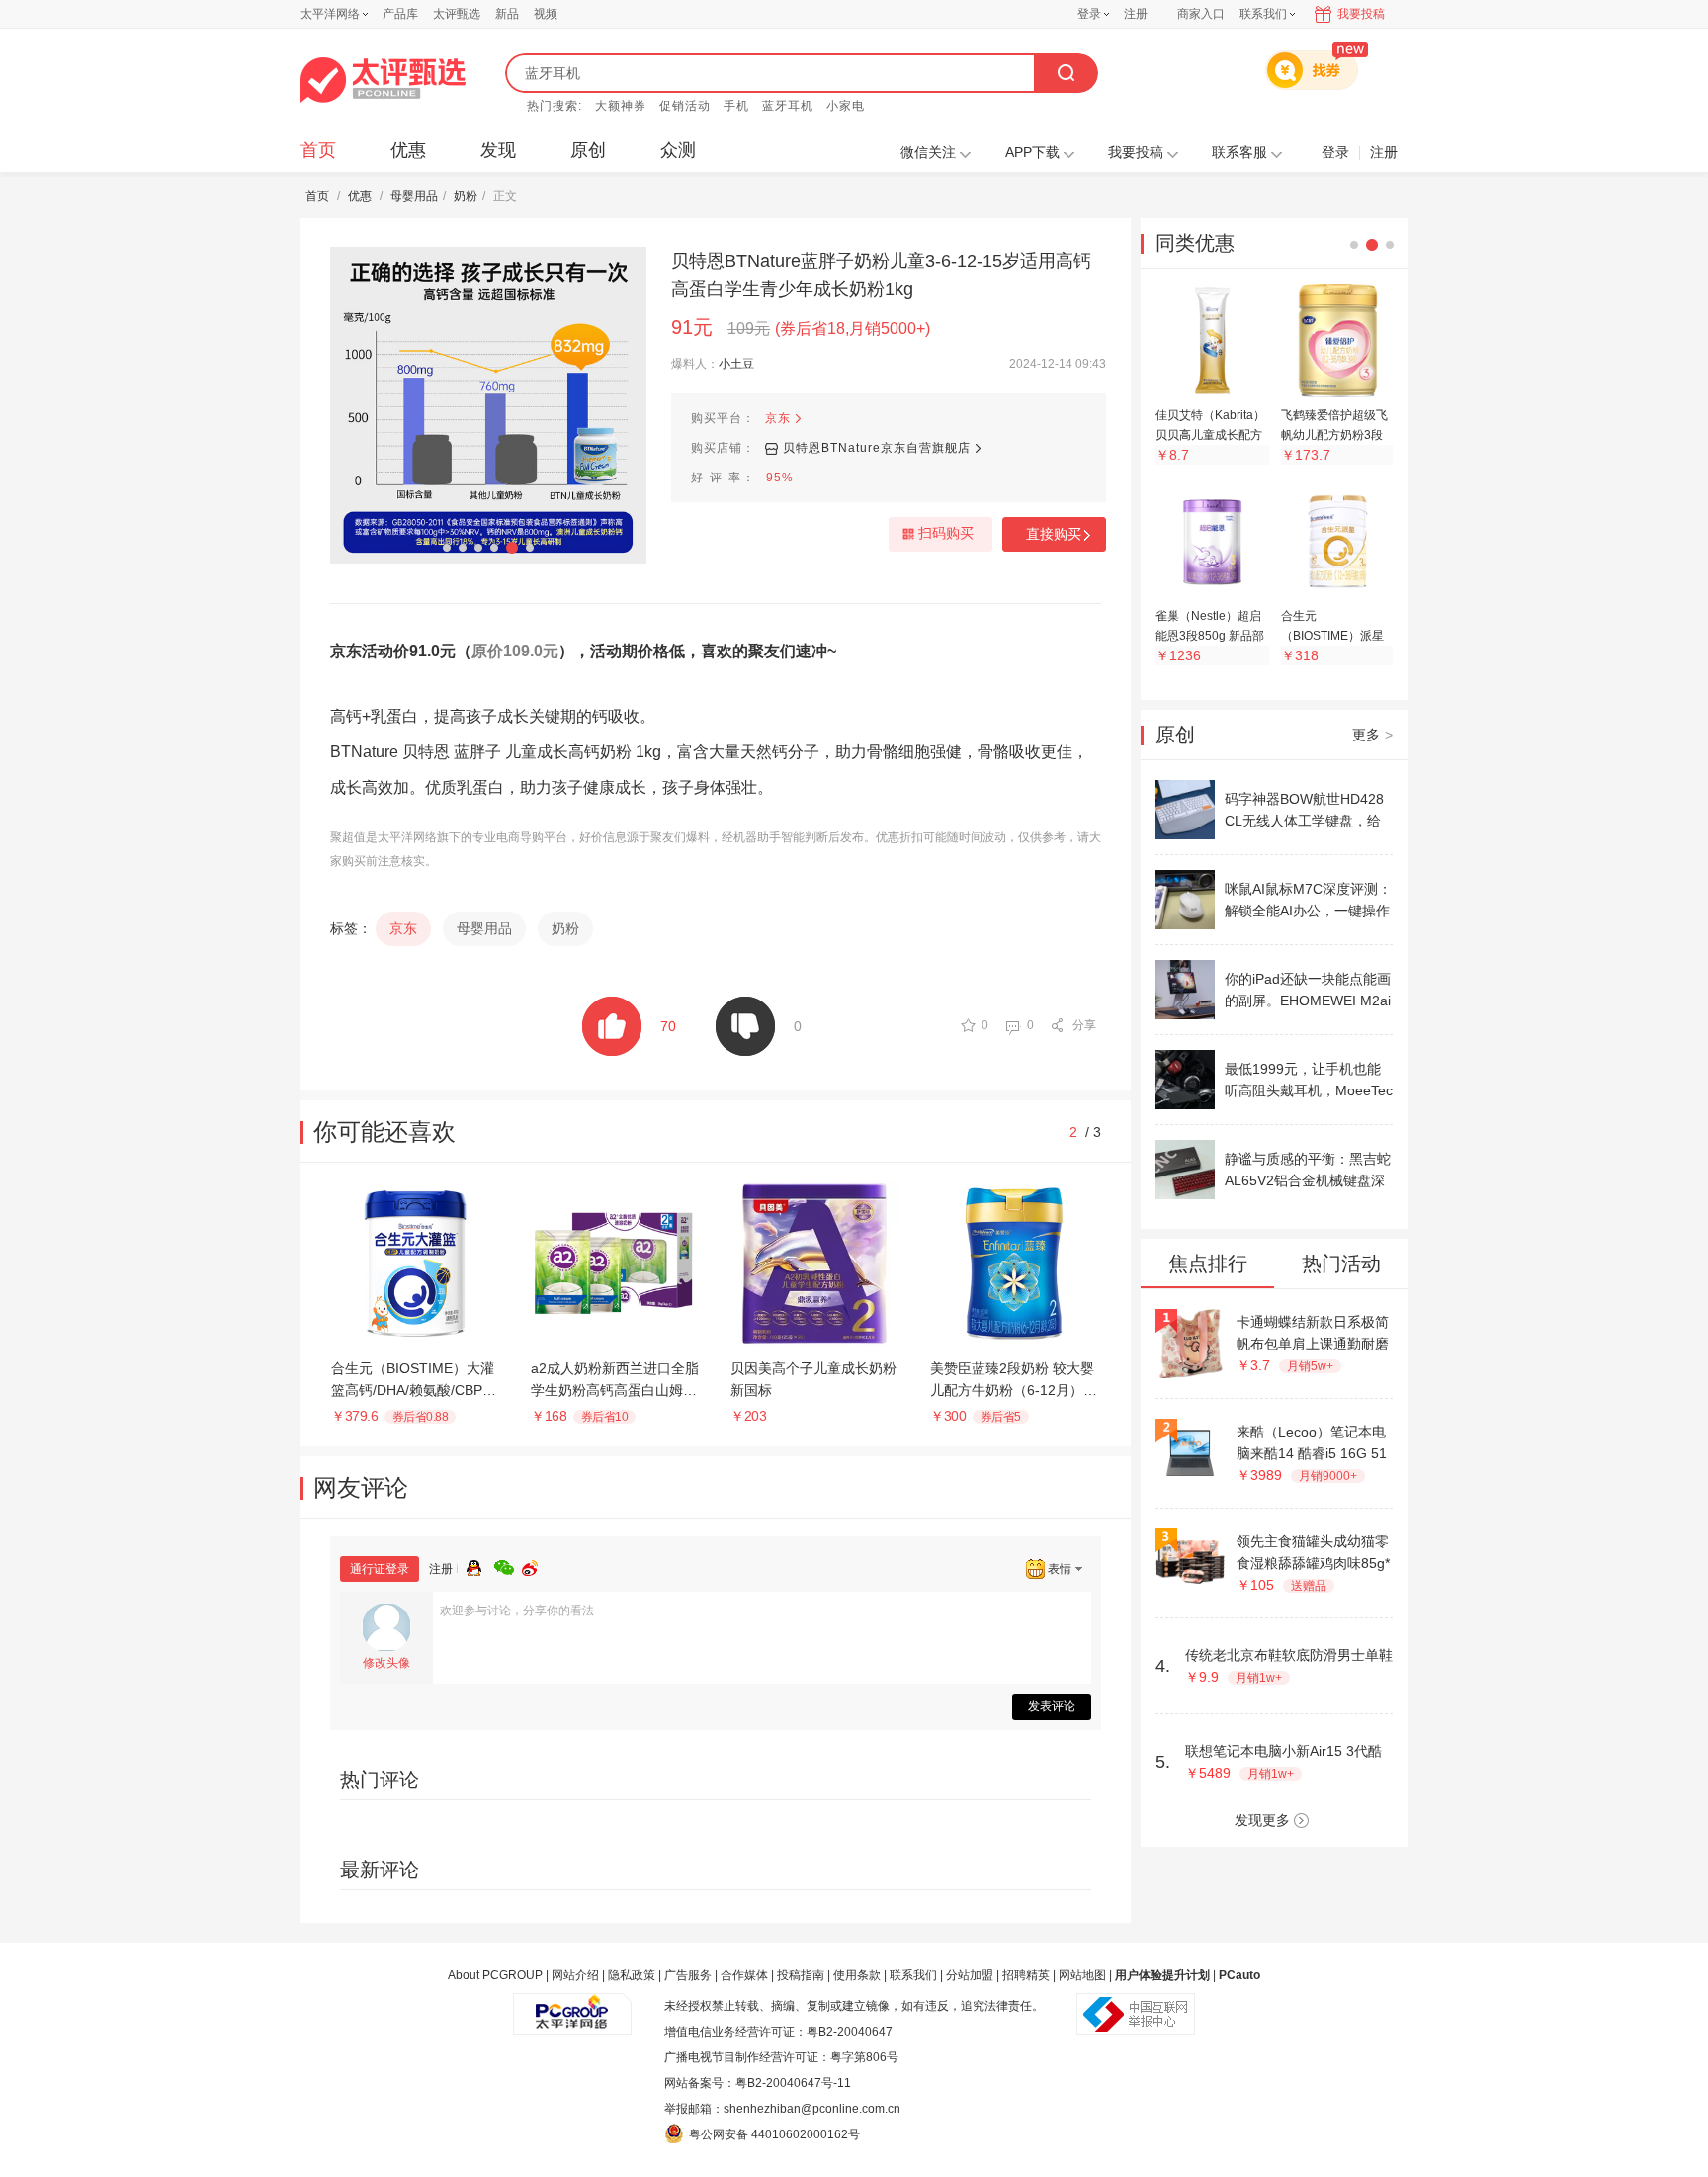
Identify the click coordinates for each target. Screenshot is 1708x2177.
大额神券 (621, 106)
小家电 (846, 106)
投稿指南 (801, 1975)
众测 (678, 150)
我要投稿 (1361, 14)
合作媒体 (744, 1975)
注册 (1136, 14)
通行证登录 (380, 1569)
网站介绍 (575, 1975)
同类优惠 (1195, 243)
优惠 (408, 150)
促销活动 (685, 106)
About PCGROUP (495, 1975)
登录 (1089, 14)
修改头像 (386, 1663)
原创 (588, 150)
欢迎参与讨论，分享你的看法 (517, 1611)
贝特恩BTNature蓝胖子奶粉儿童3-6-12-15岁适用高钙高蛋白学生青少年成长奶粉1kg (881, 275)
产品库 (400, 14)
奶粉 (466, 196)
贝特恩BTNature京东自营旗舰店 (877, 448)
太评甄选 (457, 14)
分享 (1084, 1025)
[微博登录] (536, 1565)
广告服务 (688, 1975)
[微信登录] (508, 1565)
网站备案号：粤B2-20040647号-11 (758, 2083)
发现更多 (1262, 1820)
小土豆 (736, 364)
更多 (1372, 735)
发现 (498, 150)
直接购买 (1054, 534)
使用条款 (857, 1975)
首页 (318, 150)
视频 (546, 14)
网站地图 (1082, 1975)
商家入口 (1201, 14)
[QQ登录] (480, 1565)
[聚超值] (383, 80)
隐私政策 (632, 1975)
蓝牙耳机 (788, 106)
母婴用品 (414, 196)
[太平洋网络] (572, 2006)
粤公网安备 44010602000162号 (774, 2134)
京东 (778, 418)
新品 (507, 14)
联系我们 (913, 1975)
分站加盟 (970, 1975)
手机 (736, 106)
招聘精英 (1026, 1975)
